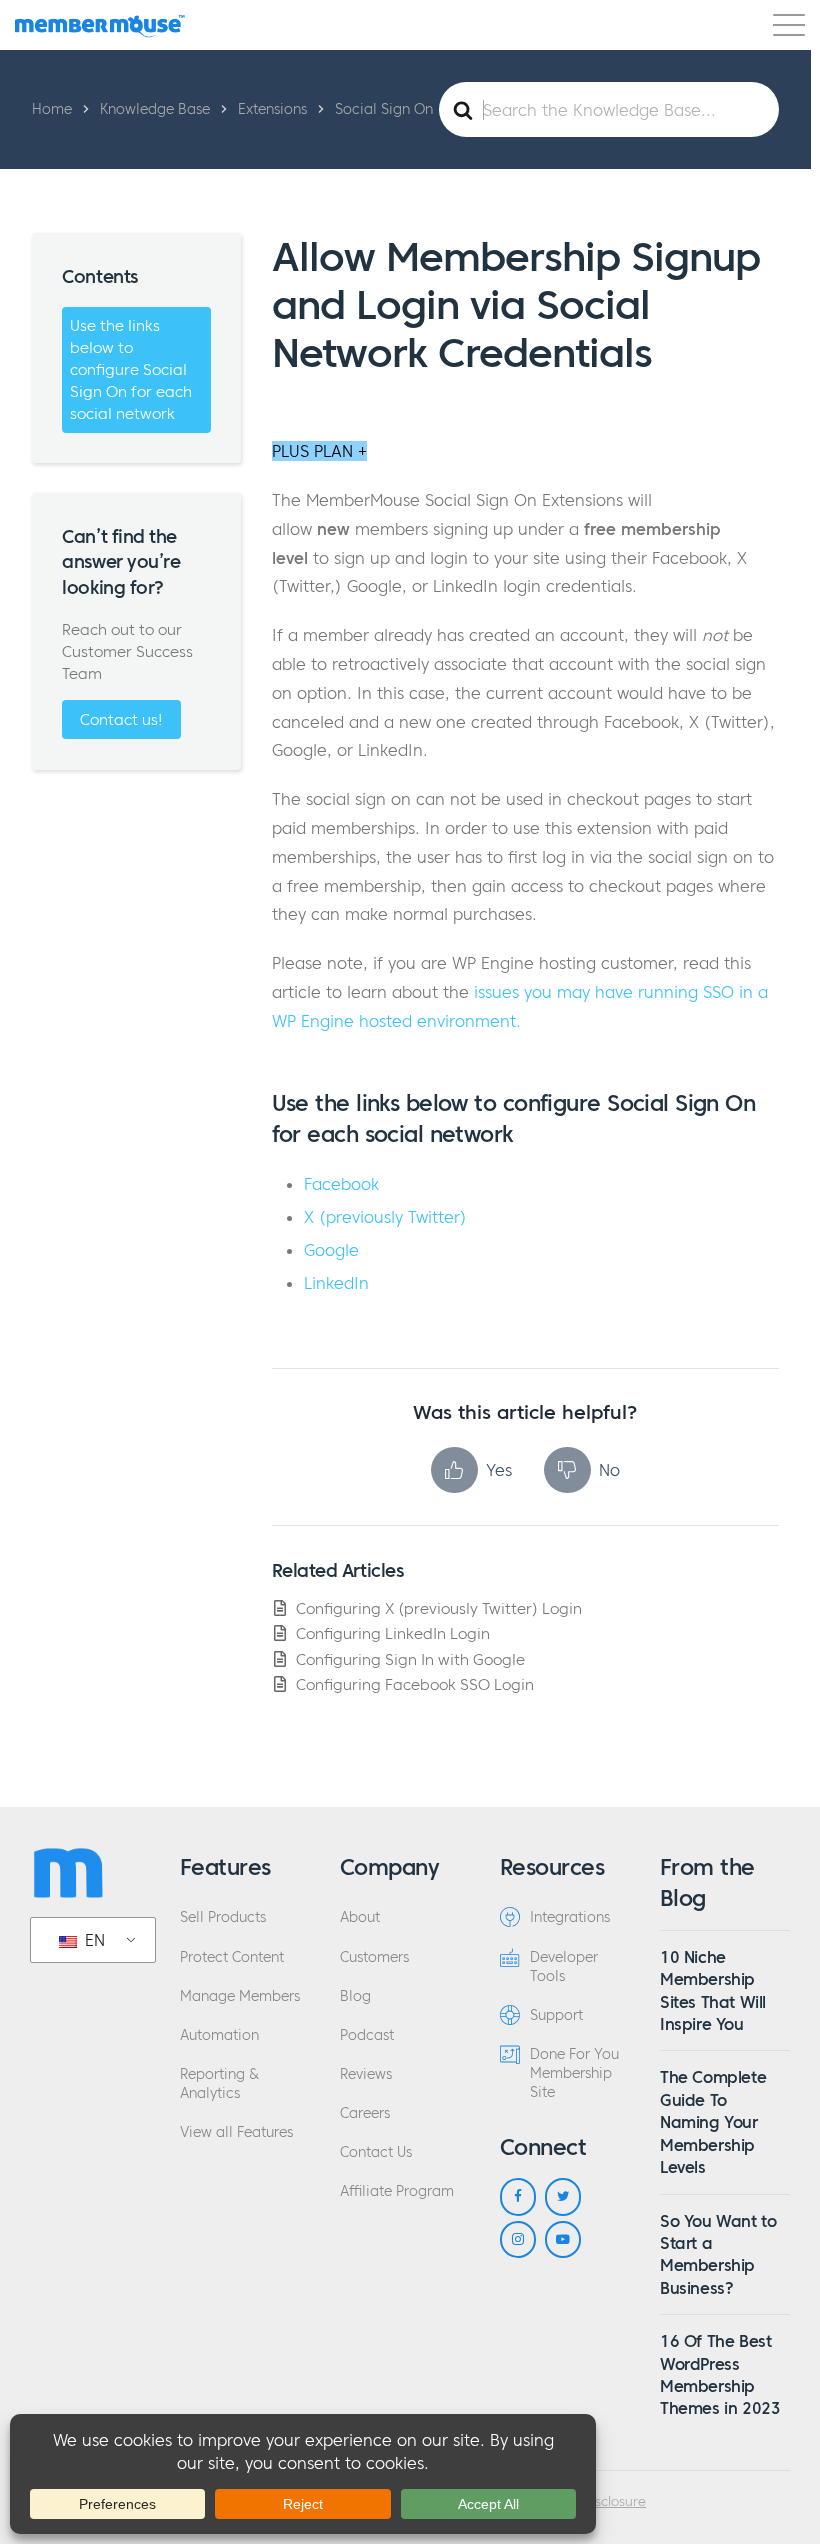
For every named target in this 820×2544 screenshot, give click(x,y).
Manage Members (240, 1996)
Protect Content (232, 1957)
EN (92, 1940)
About (360, 1917)
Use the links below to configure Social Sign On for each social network (131, 369)
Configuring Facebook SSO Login (415, 1684)
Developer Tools (564, 1967)
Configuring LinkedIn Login (393, 1633)
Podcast (367, 2035)
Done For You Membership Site (574, 2073)
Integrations (570, 1917)
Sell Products (223, 1917)
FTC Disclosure (601, 2502)
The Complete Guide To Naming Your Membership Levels (713, 2122)
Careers (365, 2113)
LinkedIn (336, 1283)
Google (331, 1250)
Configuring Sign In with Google (410, 1659)
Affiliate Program (397, 2191)
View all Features (236, 2132)
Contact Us (376, 2152)
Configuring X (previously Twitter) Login (439, 1608)
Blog (355, 1996)
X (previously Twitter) (385, 1217)
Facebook (341, 1184)
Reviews (366, 2074)
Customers (374, 1957)
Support (556, 2015)
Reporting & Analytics (219, 2084)
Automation (219, 2035)
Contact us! (121, 719)
